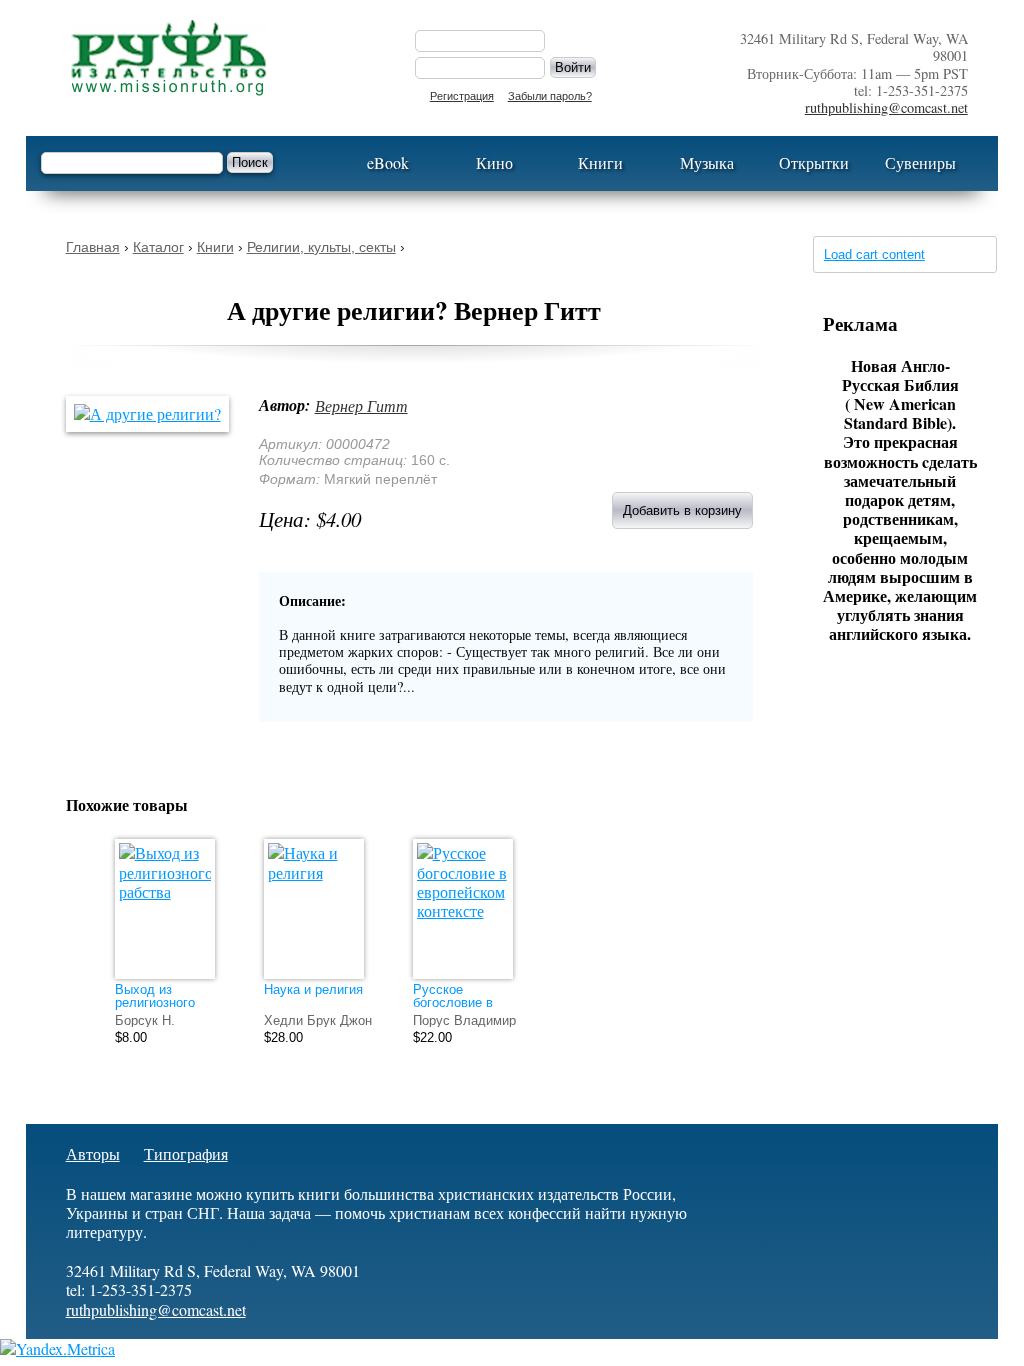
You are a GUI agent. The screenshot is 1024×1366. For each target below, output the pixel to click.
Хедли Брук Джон (318, 1020)
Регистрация (462, 96)
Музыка (707, 162)
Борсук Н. (145, 1020)
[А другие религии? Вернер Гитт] (157, 413)
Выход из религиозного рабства (155, 1002)
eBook (388, 162)
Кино (494, 162)
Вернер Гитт (361, 405)
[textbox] (132, 163)
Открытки (814, 162)
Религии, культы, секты (321, 247)
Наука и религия (313, 989)
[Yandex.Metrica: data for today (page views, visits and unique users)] (57, 1348)
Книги (600, 162)
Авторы (93, 1153)
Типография (186, 1153)
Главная (93, 247)
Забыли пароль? (550, 96)
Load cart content (874, 254)
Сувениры (920, 162)
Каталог (158, 247)
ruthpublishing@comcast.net (886, 107)
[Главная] (220, 58)
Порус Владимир (464, 1020)
